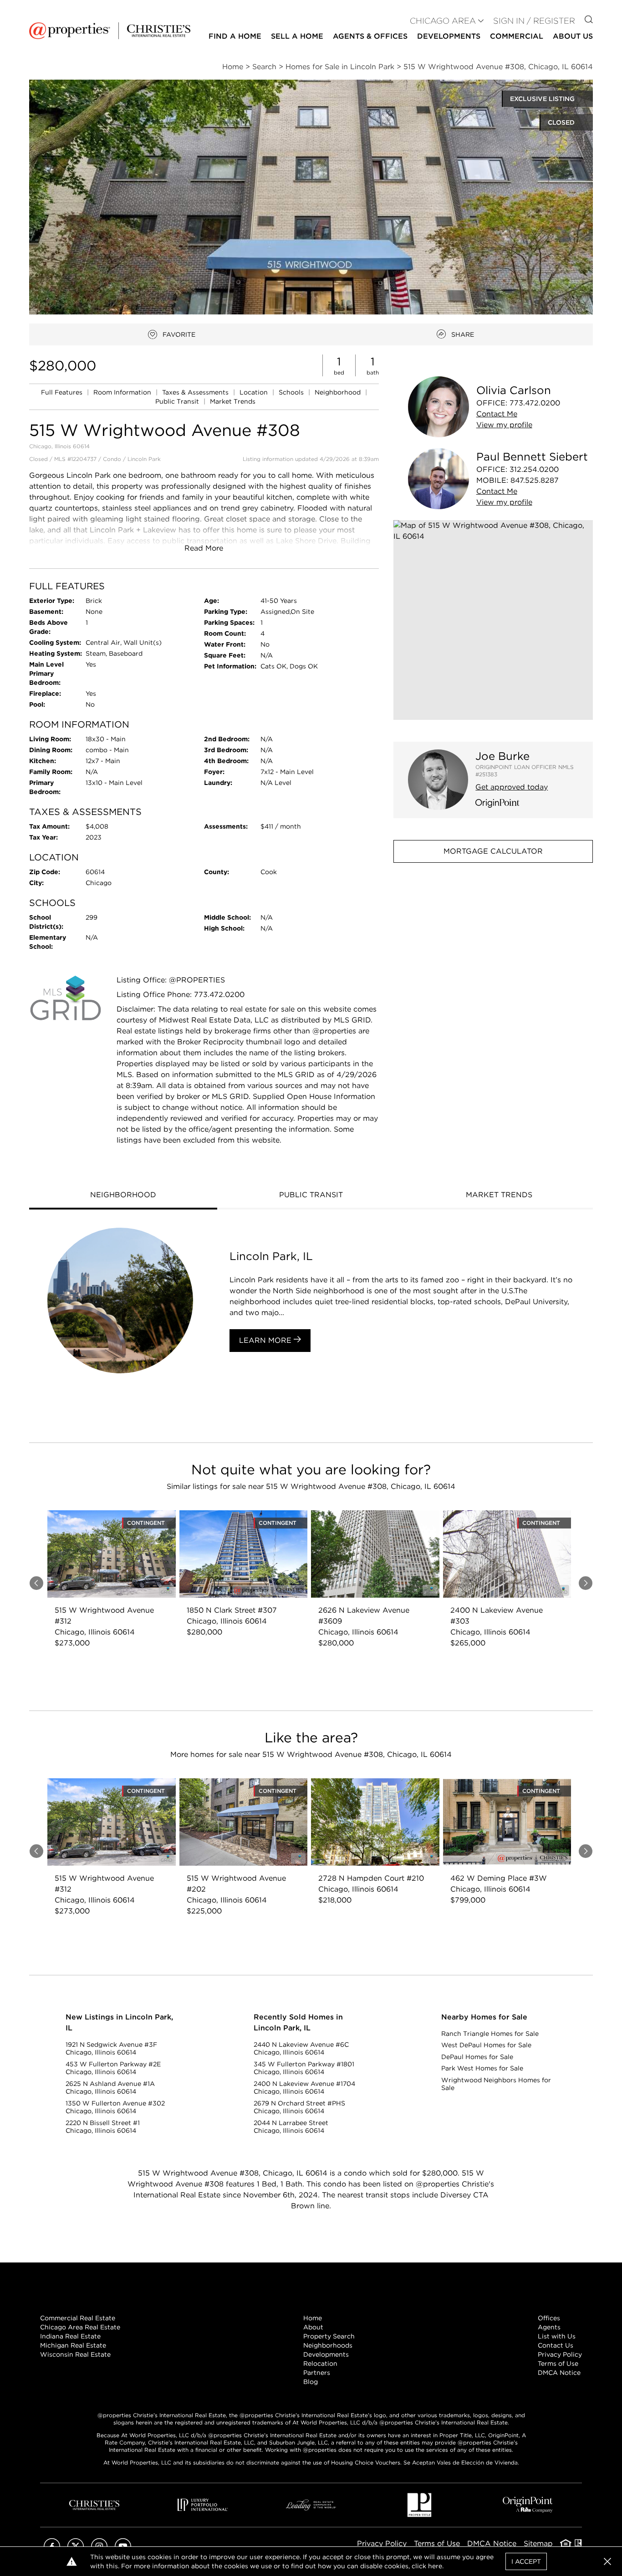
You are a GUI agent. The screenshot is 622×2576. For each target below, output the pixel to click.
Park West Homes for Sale (482, 2068)
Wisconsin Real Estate (75, 2354)
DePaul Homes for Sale (477, 2057)
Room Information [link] (123, 392)
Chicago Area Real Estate (80, 2327)
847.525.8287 (535, 480)
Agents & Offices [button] (370, 36)
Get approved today (512, 787)
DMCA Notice (559, 2373)
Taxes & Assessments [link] (196, 392)
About (313, 2327)
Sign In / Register (534, 21)
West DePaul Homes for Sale (486, 2045)
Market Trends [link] (233, 401)
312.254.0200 (534, 469)
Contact (497, 414)
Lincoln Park (144, 459)
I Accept (526, 2561)
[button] (493, 620)
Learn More (266, 1340)
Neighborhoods (328, 2345)
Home (313, 2318)
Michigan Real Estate (73, 2345)
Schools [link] (292, 392)
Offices (549, 2318)
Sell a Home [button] (297, 36)
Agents (549, 2327)
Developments (449, 36)
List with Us (557, 2336)
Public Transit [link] (178, 401)
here (435, 2566)
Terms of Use (558, 2363)
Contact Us (556, 2345)
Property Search (329, 2336)
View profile (504, 425)
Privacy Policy (560, 2354)
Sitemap (538, 2543)
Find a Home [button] (235, 36)
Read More (204, 548)
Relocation (320, 2363)
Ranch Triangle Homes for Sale (490, 2034)
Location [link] (255, 392)
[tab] (123, 1196)
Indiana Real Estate (70, 2336)
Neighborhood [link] (339, 392)
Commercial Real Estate (78, 2318)
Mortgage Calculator (493, 851)
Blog (311, 2382)
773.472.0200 (535, 403)
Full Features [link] (63, 392)
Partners (317, 2373)
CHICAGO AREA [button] (443, 21)
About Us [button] (573, 36)
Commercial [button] (517, 36)
